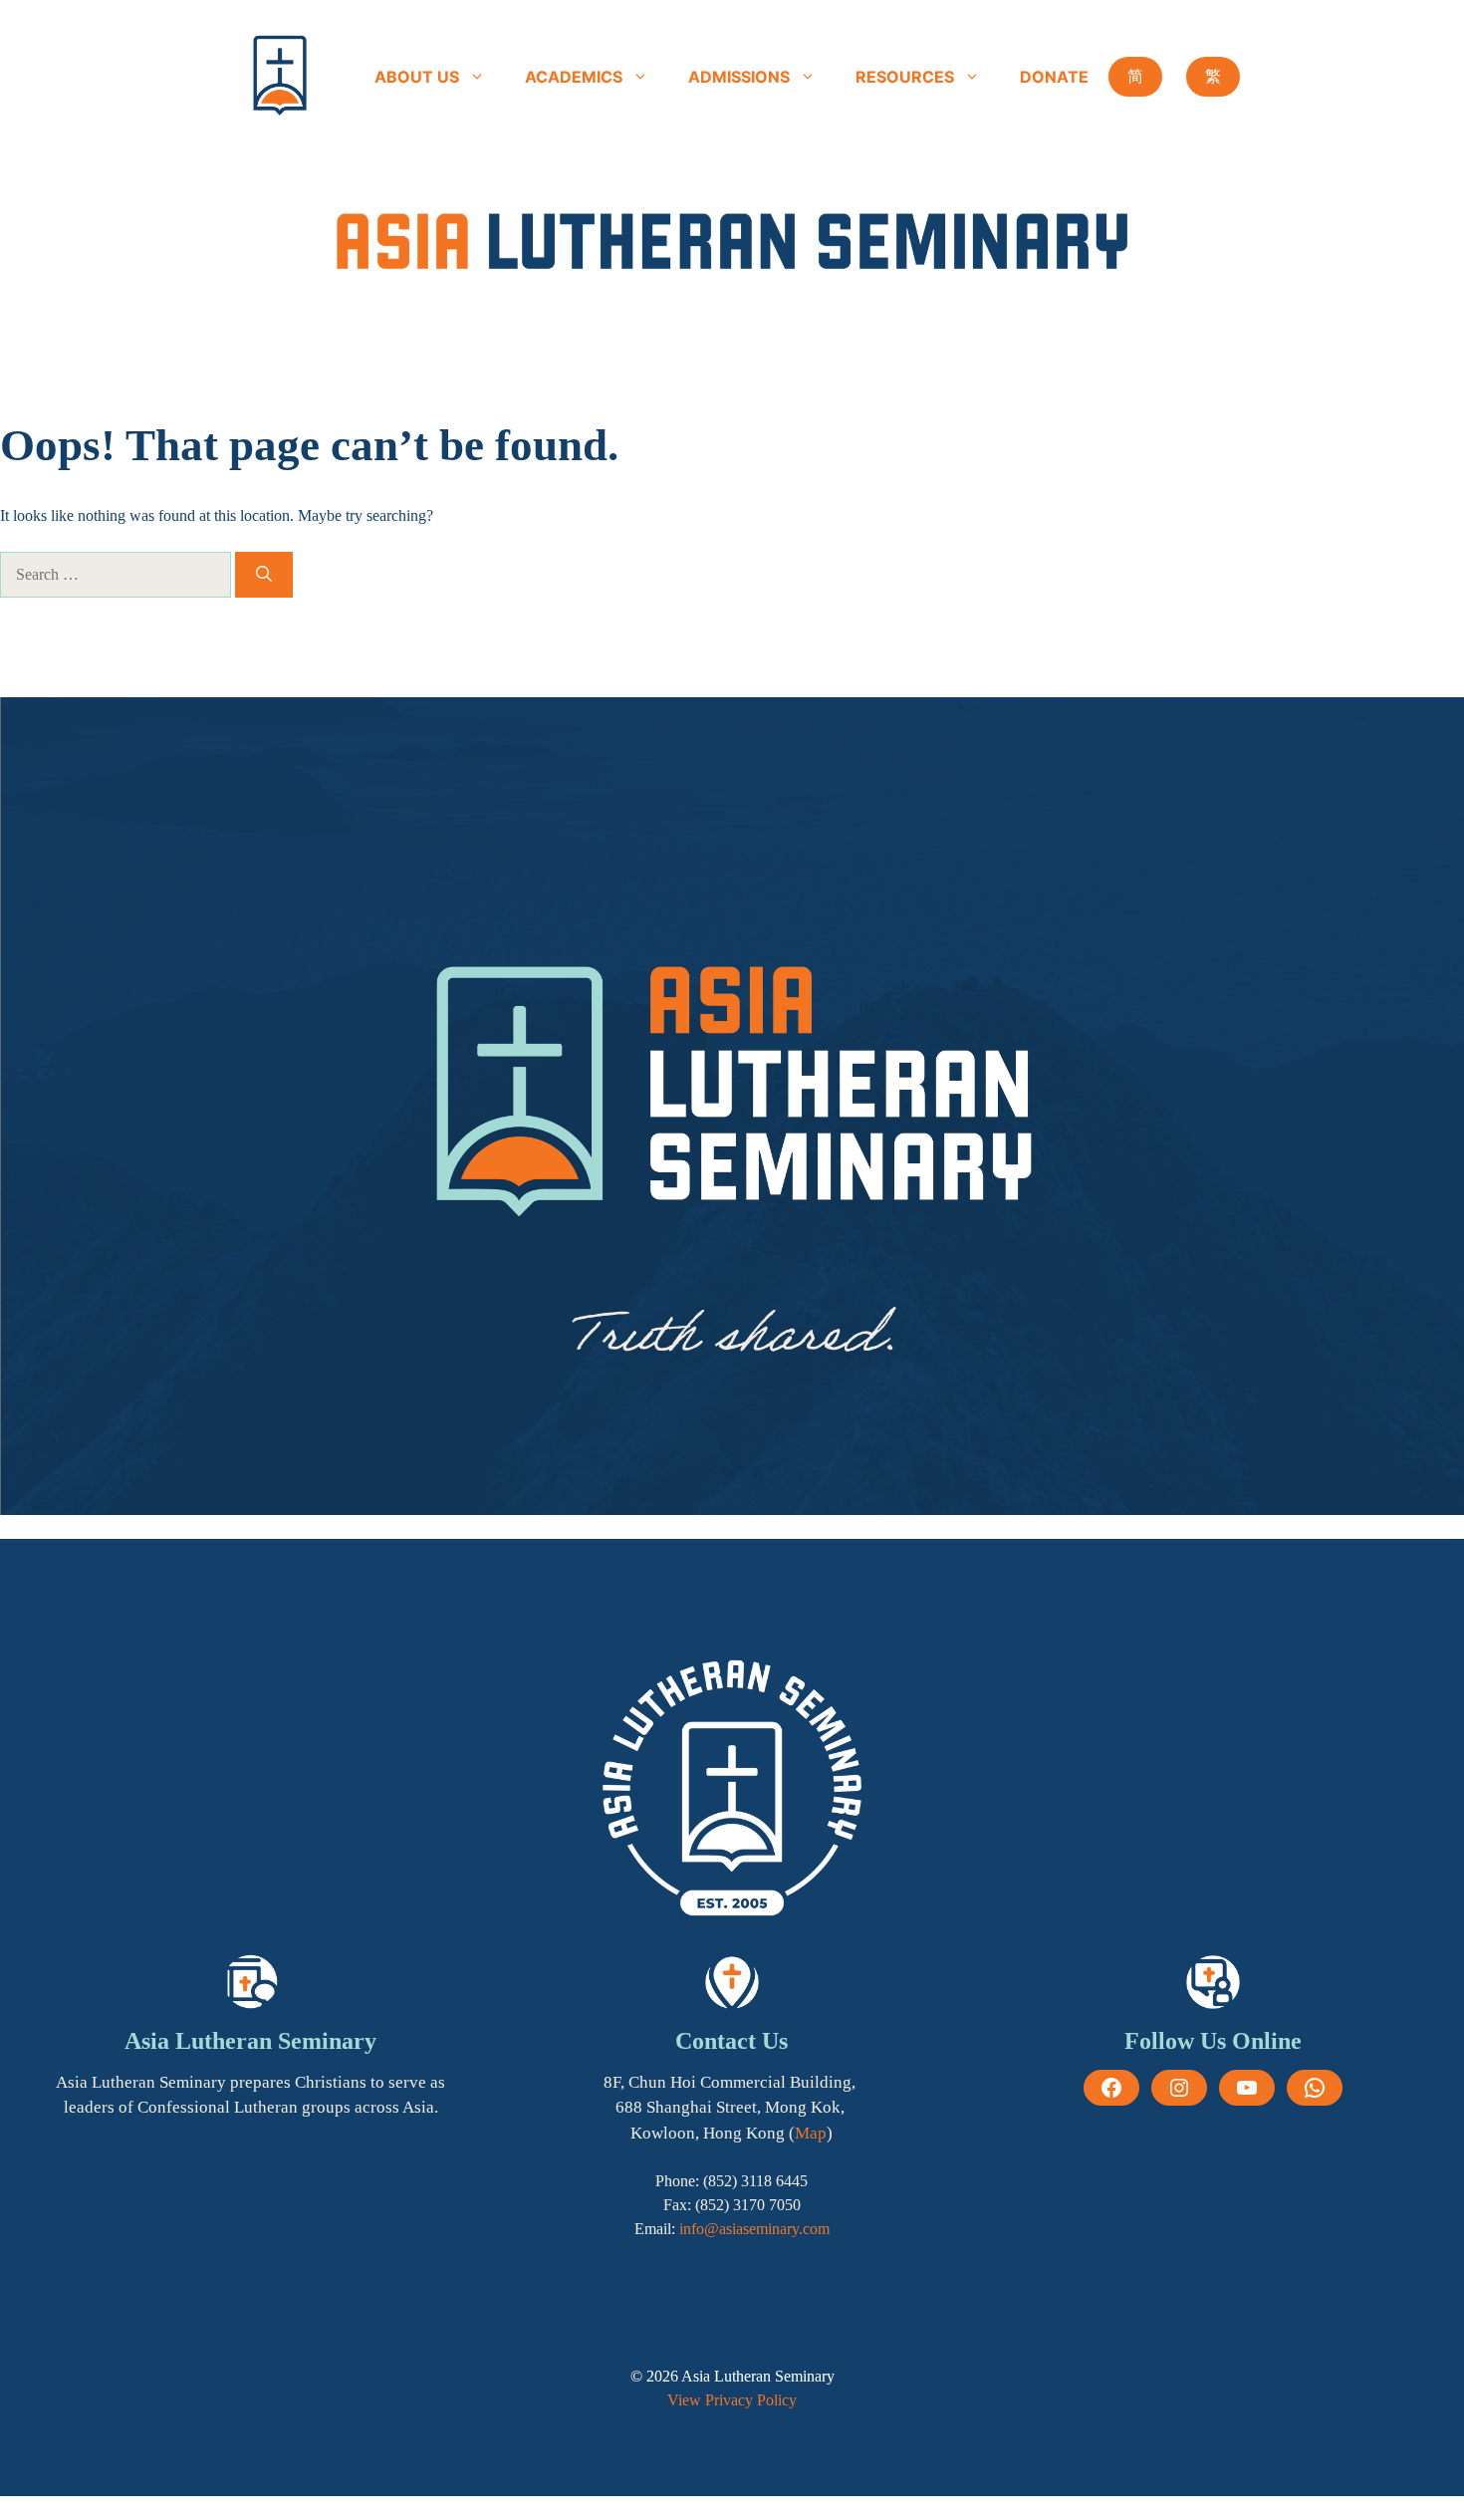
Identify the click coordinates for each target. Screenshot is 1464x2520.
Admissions (739, 77)
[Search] (264, 575)
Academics (574, 77)
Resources (905, 77)
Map (811, 2133)
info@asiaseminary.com (754, 2229)
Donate (1054, 77)
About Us (417, 77)
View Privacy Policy (732, 2400)
